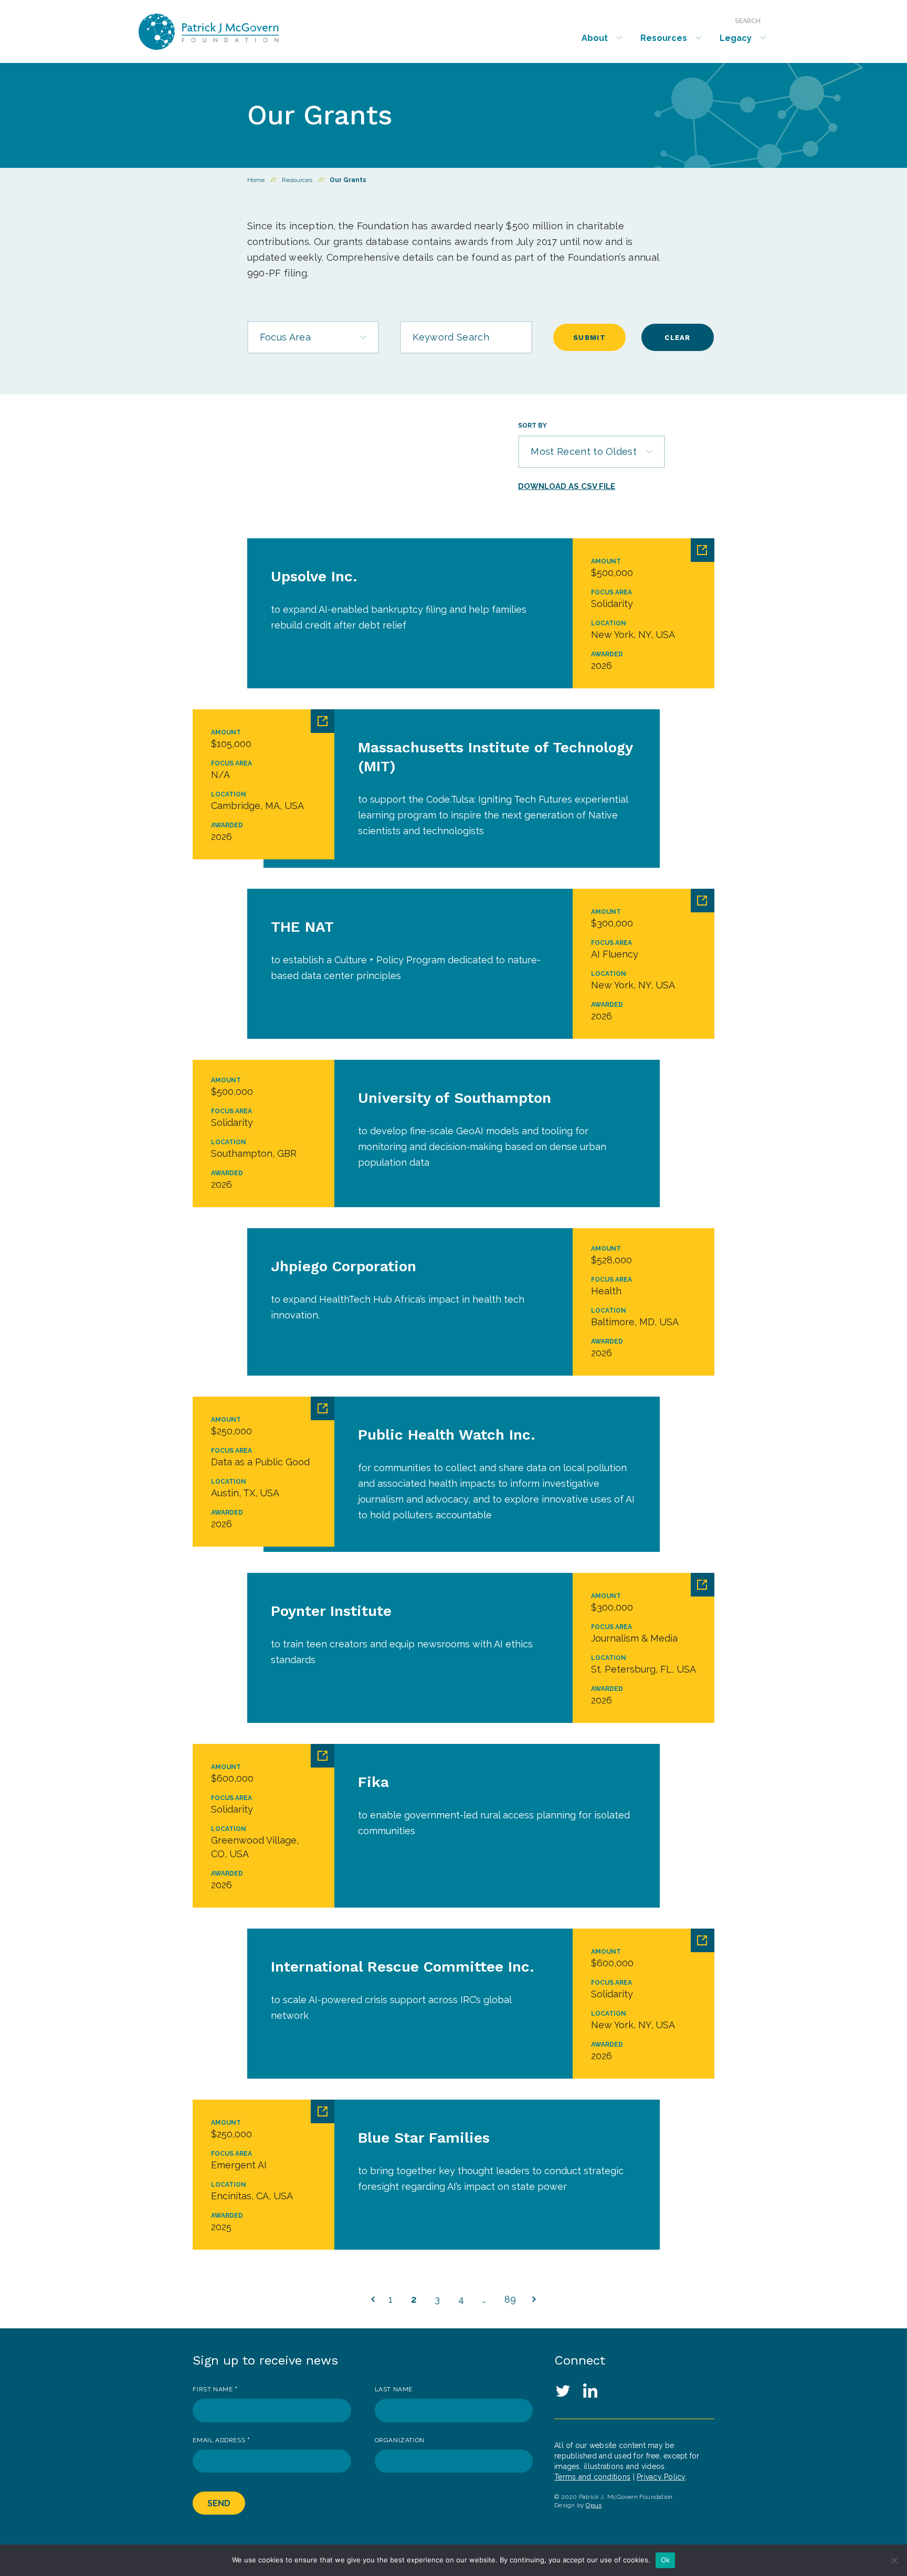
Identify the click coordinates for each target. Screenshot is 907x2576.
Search (748, 21)
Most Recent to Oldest (584, 451)
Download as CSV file (567, 486)
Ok (666, 2560)
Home (256, 180)
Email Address (221, 2440)
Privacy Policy (661, 2477)
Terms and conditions (592, 2477)
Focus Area (285, 337)
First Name (215, 2389)
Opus (594, 2505)
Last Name (394, 2389)
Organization (400, 2440)
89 (510, 2299)
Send (219, 2503)
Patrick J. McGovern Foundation (236, 32)
